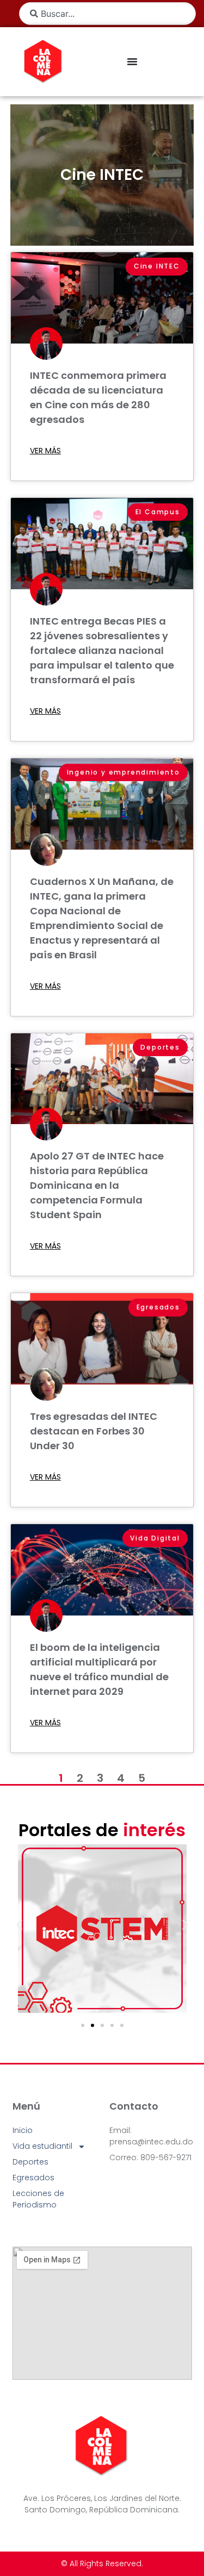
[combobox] (107, 14)
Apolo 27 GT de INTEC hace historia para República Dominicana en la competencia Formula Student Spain (97, 1185)
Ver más (45, 451)
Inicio (23, 2130)
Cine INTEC (102, 175)
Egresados (33, 2178)
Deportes (30, 2162)
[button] (19, 1925)
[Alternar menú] (132, 61)
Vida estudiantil (42, 2146)
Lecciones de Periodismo (38, 2199)
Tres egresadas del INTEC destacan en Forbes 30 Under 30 (94, 1431)
